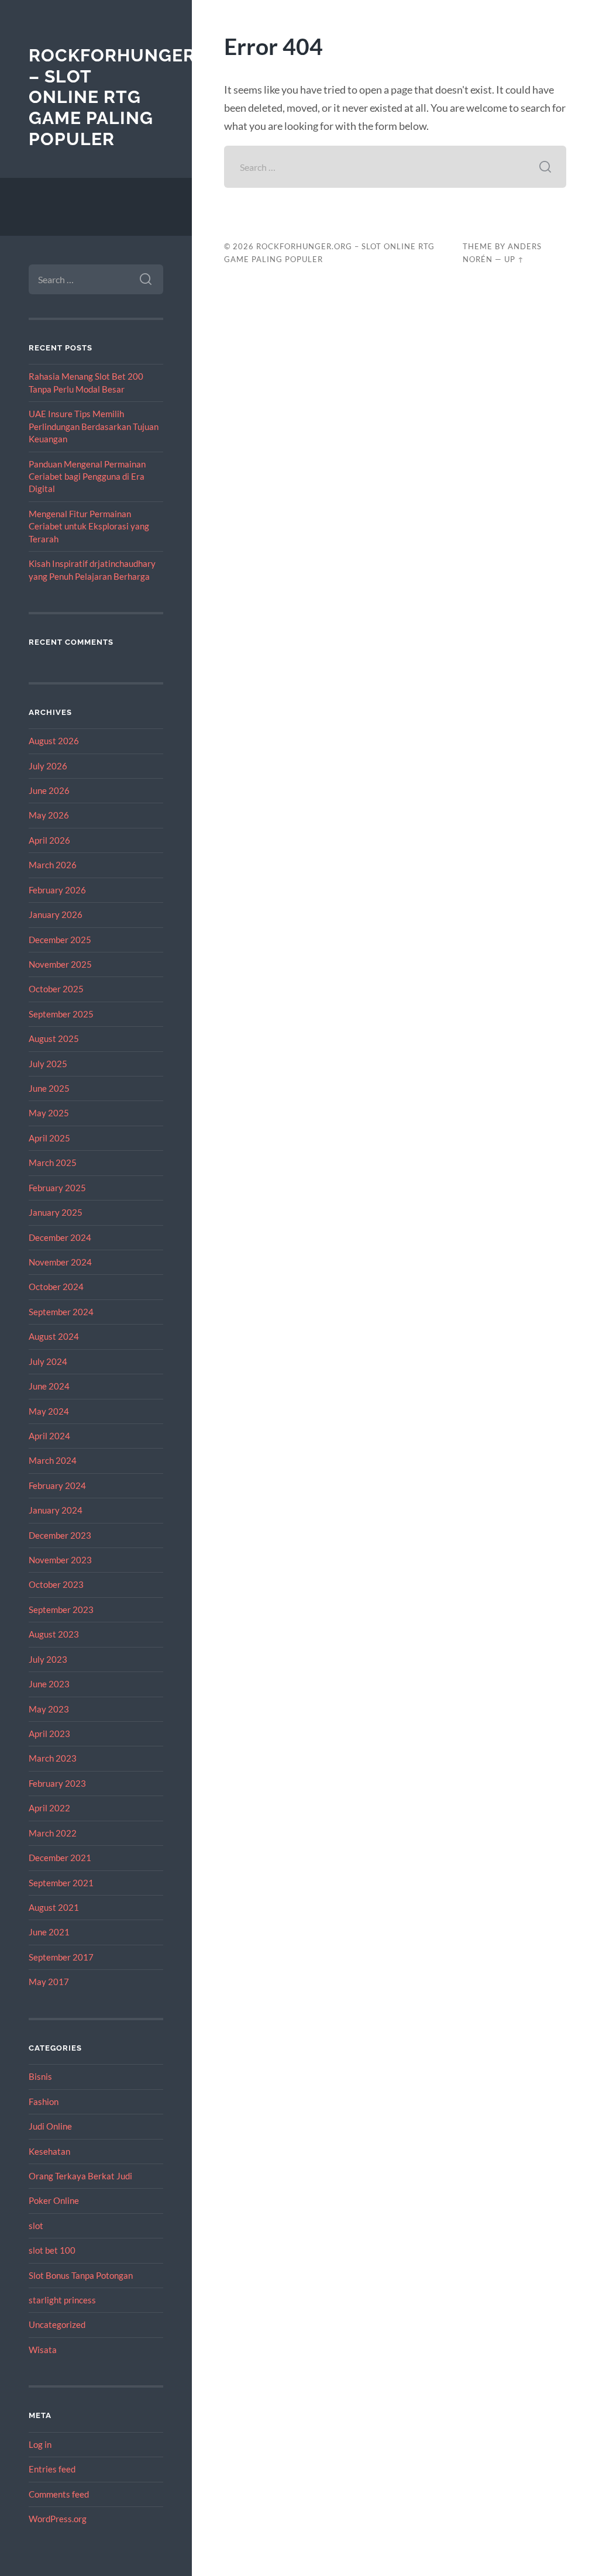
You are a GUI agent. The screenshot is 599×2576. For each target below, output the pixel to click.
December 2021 (60, 1858)
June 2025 (49, 1088)
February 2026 (57, 890)
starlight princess (62, 2300)
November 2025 (60, 964)
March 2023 (53, 1758)
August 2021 (54, 1907)
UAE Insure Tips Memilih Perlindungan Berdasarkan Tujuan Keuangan (94, 426)
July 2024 (48, 1361)
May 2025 (49, 1113)
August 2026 (54, 741)
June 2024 (49, 1386)
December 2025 (60, 940)
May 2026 (49, 815)
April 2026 (49, 840)
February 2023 (57, 1783)
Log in (40, 2444)
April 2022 (49, 1808)
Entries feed (52, 2469)
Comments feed (59, 2494)
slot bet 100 (52, 2250)
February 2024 (57, 1485)
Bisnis (40, 2076)
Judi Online (50, 2126)
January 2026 (56, 914)
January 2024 (56, 1510)
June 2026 (49, 790)
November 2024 (60, 1262)
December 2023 (60, 1535)
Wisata (43, 2350)
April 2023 (49, 1734)
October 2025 (56, 989)
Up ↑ (514, 259)
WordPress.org (58, 2519)
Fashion (44, 2102)
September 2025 (61, 1014)
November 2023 (60, 1560)
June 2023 (49, 1684)
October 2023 (56, 1584)
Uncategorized (57, 2324)
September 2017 (61, 1957)
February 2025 (57, 1188)
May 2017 (49, 1982)
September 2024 (61, 1312)
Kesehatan (49, 2151)
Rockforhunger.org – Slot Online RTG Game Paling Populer (134, 97)
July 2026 (48, 766)
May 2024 (49, 1411)
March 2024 (53, 1460)
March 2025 (53, 1163)
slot (36, 2226)
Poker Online (54, 2200)
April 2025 (49, 1138)
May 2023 (49, 1709)
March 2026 (53, 865)
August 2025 (54, 1038)
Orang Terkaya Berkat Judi (80, 2176)
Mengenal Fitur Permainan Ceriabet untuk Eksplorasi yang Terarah (89, 526)
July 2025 (48, 1064)
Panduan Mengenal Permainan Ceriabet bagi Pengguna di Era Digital (87, 477)
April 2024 (49, 1436)
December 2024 (60, 1237)
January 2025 (56, 1212)
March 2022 (53, 1833)
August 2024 (54, 1336)
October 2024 (56, 1287)
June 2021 (49, 1932)
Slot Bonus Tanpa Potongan (81, 2275)
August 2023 (54, 1634)
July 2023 (48, 1659)
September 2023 (61, 1609)
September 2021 (61, 1883)
